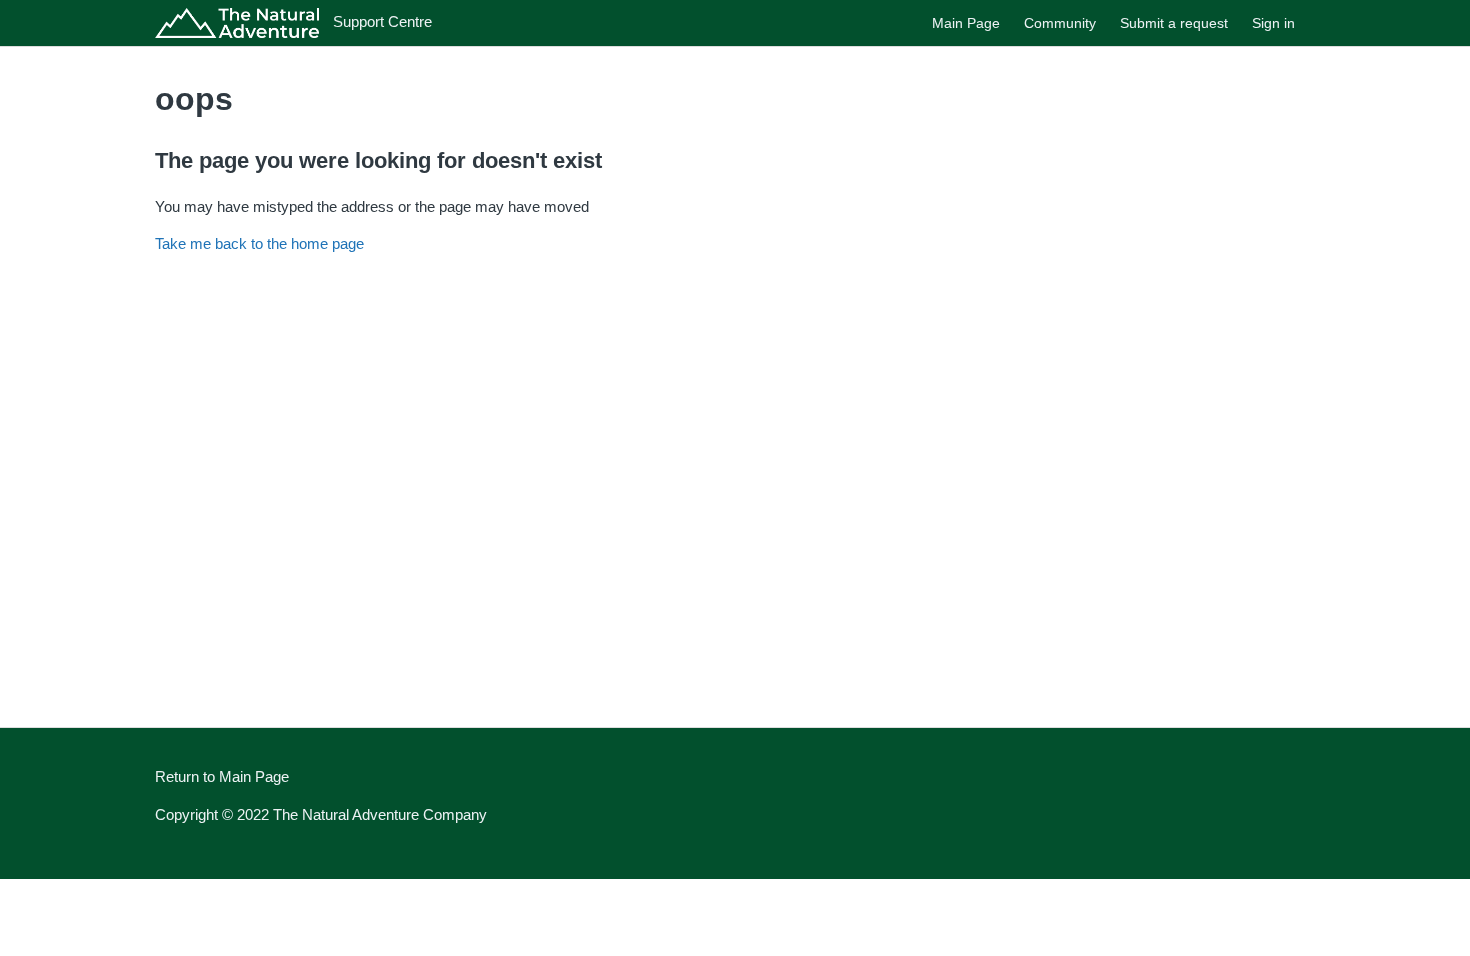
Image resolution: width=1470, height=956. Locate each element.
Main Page (966, 23)
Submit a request (1174, 23)
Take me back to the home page (259, 243)
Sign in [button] (1273, 23)
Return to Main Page (222, 776)
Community (1060, 23)
